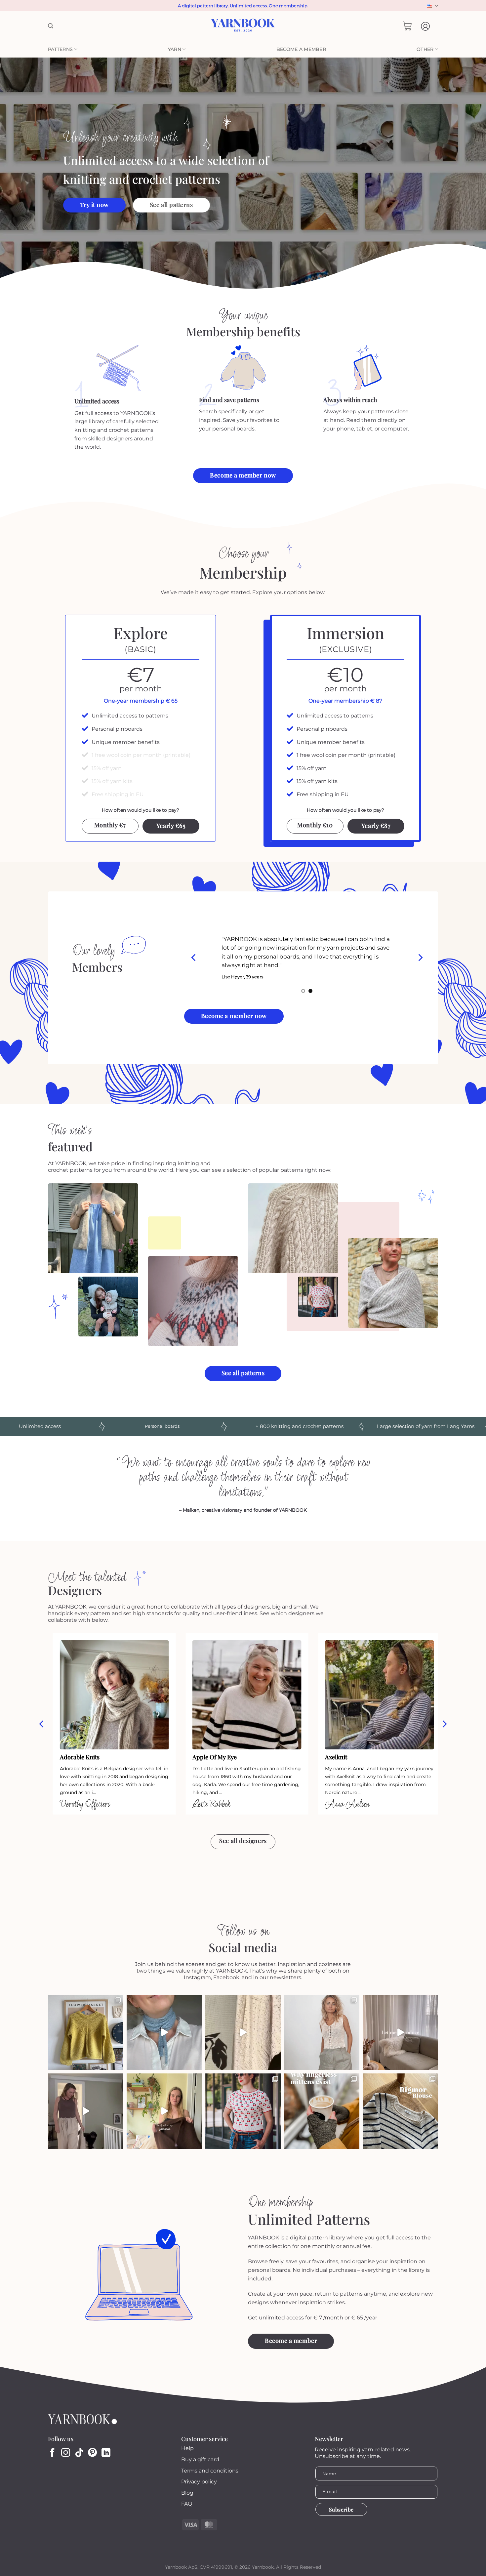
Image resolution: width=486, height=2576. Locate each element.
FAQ (187, 2504)
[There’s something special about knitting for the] (243, 2032)
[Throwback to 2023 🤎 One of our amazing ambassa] (400, 2032)
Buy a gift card (200, 2459)
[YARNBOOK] (243, 26)
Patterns (60, 49)
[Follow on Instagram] (66, 2453)
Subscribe (341, 2509)
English (432, 6)
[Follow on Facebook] (52, 2453)
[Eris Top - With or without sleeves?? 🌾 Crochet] (322, 2032)
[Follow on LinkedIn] (106, 2453)
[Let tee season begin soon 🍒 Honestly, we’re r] (243, 2111)
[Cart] (407, 26)
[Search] (51, 26)
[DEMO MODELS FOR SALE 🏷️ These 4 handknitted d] (86, 2032)
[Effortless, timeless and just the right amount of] (400, 2111)
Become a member (301, 49)
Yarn (175, 49)
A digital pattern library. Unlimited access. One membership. (243, 6)
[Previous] (194, 958)
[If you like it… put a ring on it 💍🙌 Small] (164, 2032)
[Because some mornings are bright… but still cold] (322, 2111)
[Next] (420, 958)
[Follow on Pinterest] (92, 2453)
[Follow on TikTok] (79, 2453)
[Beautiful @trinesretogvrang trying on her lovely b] (164, 2111)
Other (425, 49)
